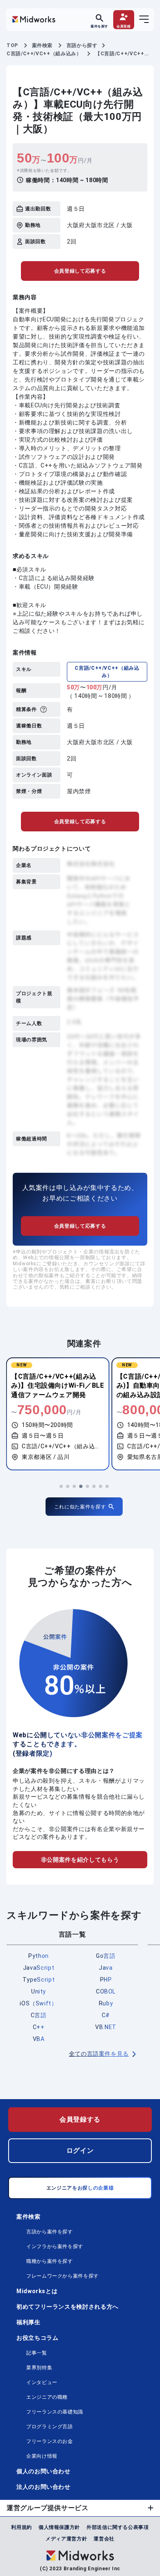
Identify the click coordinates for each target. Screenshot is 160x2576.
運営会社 (104, 2539)
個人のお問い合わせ (43, 2471)
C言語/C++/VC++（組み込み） (107, 672)
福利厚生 (29, 2322)
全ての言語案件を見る (99, 2054)
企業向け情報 (42, 2456)
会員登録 (124, 26)
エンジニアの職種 (47, 2397)
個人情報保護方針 (59, 2527)
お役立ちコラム (37, 2338)
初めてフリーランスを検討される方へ (67, 2307)
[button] (61, 1486)
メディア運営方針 (66, 2539)
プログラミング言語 (50, 2427)
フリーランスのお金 (50, 2441)
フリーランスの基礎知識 (55, 2412)
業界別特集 (39, 2368)
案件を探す (99, 26)
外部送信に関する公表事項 (118, 2527)
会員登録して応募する (80, 271)
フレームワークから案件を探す (63, 2276)
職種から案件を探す (50, 2261)
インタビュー (42, 2382)
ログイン (80, 2150)
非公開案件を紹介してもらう (80, 1860)
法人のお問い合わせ (43, 2487)
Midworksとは (37, 2291)
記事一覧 (37, 2353)
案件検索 (29, 2217)
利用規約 (22, 2527)
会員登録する (80, 2119)
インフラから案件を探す (55, 2246)
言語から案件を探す (50, 2232)
